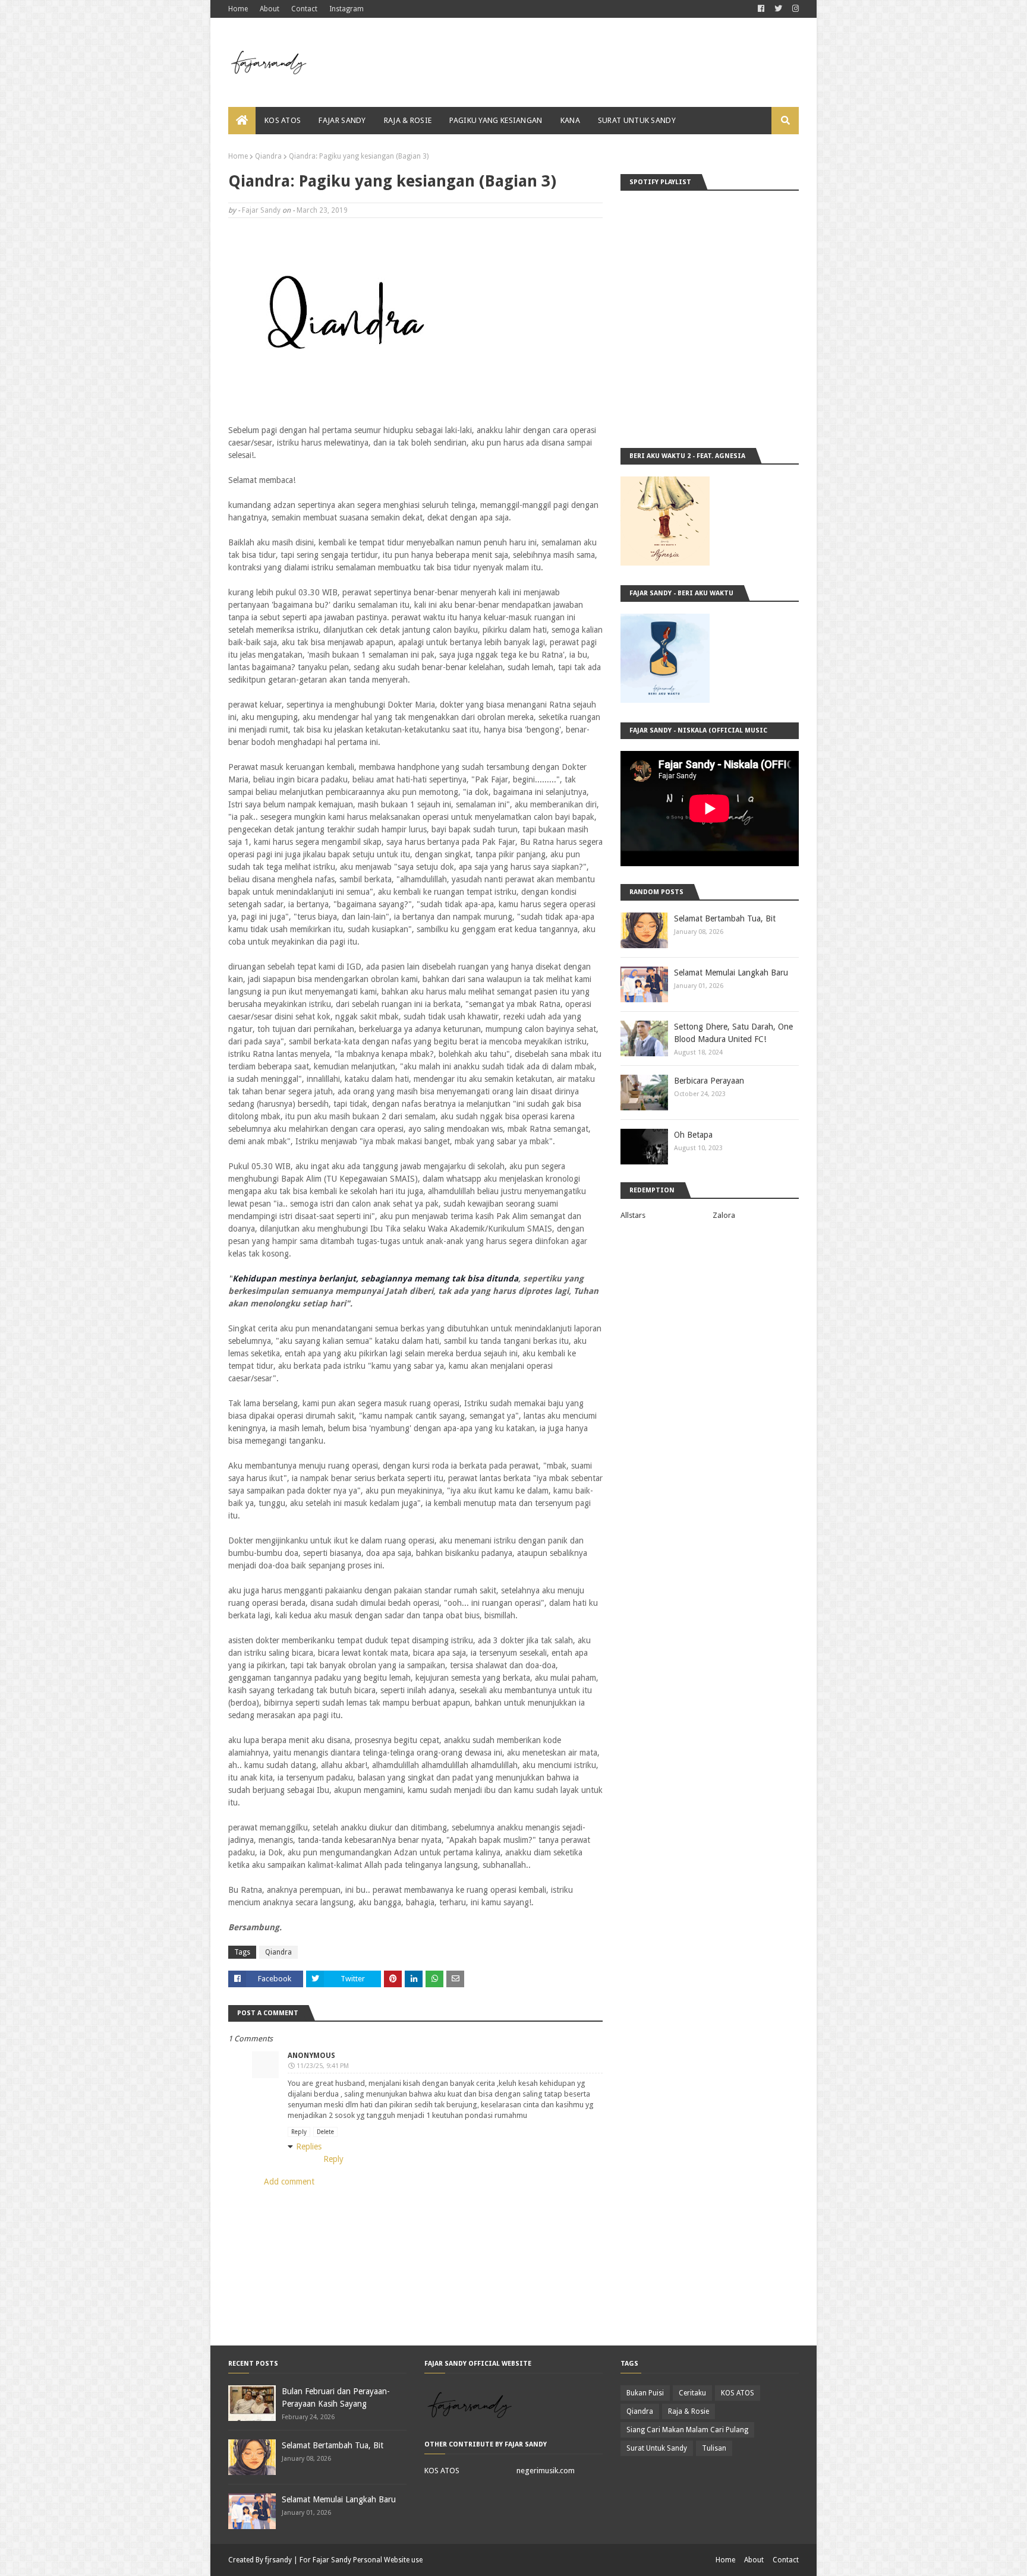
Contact (304, 9)
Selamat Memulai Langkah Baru (731, 973)
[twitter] (778, 9)
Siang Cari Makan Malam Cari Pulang (687, 2430)
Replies (309, 2146)
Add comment (289, 2182)
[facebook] (761, 9)
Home (238, 9)
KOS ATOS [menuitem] (283, 120)
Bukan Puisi (645, 2393)
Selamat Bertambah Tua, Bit (725, 918)
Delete (325, 2132)
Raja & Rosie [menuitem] (408, 120)
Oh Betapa (693, 1135)
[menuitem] (242, 121)
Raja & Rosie (689, 2411)
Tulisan (714, 2448)
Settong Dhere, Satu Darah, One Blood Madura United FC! (733, 1033)
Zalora (724, 1215)
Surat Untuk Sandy (657, 2448)
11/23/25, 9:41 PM (323, 2066)
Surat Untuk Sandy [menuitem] (637, 120)
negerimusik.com (546, 2471)
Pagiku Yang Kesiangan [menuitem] (496, 120)
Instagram (346, 9)
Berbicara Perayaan (709, 1081)
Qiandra (268, 156)
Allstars (633, 1215)
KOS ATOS (442, 2471)
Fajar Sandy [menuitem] (342, 120)
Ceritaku (692, 2393)
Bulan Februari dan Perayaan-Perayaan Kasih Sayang (336, 2397)
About (270, 9)
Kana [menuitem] (570, 120)
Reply (299, 2132)
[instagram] (794, 9)
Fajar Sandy (261, 210)
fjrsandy (278, 2560)
